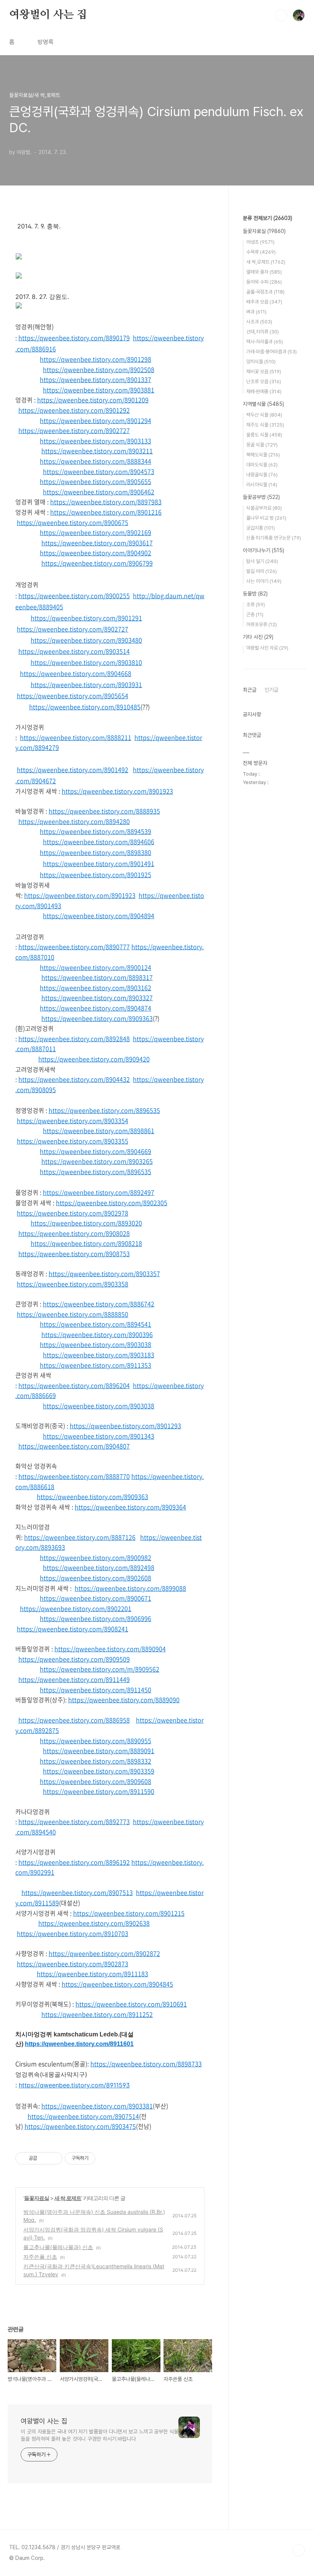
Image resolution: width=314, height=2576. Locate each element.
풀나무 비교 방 (266, 518)
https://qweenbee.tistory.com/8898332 (96, 1761)
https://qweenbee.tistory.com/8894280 (74, 821)
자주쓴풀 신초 (40, 2257)
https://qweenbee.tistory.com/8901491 (99, 863)
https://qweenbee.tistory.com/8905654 (73, 696)
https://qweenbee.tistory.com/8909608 (96, 1781)
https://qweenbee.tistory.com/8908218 (86, 1243)
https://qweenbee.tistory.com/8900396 (97, 1334)
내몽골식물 (262, 475)
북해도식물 (263, 455)
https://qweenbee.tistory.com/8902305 (112, 1203)
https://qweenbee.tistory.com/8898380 (96, 852)
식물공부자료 (264, 508)
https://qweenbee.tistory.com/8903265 (97, 1161)
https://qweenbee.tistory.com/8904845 (117, 1984)
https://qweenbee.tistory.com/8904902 (96, 553)
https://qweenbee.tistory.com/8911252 (97, 2014)
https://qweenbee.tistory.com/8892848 (74, 1039)
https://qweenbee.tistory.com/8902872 (104, 1953)
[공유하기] (44, 2158)
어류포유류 (262, 624)
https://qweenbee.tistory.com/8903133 (96, 441)
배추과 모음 (264, 302)
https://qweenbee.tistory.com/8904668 (76, 673)
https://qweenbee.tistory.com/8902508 (99, 369)
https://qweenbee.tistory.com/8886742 (99, 1304)
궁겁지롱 (261, 528)
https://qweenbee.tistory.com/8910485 (85, 707)
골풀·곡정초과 (265, 292)
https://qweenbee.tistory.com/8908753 (74, 1254)
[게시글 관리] (54, 2158)
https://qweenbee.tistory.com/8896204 (74, 1385)
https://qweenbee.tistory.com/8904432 (74, 1079)
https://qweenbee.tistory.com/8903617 (97, 543)
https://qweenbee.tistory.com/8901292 (74, 410)
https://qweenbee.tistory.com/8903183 (99, 1355)
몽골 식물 (262, 445)
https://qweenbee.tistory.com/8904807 (74, 1446)
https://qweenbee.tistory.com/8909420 (94, 1059)
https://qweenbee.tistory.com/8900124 (96, 967)
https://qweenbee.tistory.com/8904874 (96, 1008)
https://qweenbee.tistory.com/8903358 (73, 1284)
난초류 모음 (264, 381)
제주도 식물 (265, 425)
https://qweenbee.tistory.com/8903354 (73, 1121)
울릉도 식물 (264, 435)
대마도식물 (262, 465)
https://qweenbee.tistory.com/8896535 (104, 1110)
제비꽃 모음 (264, 372)
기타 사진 (258, 637)
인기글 (271, 690)
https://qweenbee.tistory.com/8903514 (74, 651)
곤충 (255, 614)
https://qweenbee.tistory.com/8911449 (74, 1679)
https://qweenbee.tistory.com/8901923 (117, 791)
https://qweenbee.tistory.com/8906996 (96, 1618)
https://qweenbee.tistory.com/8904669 (96, 1151)
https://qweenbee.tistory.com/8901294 (96, 420)
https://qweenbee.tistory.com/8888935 (104, 811)
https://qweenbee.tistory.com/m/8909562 (100, 1669)
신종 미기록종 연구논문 (274, 538)
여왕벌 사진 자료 (267, 648)
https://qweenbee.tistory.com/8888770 (74, 1476)
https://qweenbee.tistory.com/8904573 (99, 471)
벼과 (256, 312)
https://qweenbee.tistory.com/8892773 (74, 1821)
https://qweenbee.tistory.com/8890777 (74, 947)
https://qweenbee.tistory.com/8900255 (74, 596)
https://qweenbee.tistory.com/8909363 (97, 1018)
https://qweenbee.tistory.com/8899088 (130, 1588)
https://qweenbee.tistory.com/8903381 (97, 2106)
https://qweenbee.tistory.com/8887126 (80, 1537)
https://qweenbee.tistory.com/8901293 (125, 1426)
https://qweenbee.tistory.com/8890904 (110, 1649)
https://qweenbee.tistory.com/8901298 (96, 359)
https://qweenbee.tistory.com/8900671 (96, 1598)
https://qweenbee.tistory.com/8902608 (96, 1578)
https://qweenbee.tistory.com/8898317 (97, 977)
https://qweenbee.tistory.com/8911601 (79, 2044)
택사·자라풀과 (265, 342)
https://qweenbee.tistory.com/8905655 (96, 481)
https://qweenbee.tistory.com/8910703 (73, 1933)
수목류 (261, 252)
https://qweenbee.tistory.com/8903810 (86, 662)
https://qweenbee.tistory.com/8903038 (96, 1344)
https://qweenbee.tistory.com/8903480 (86, 640)
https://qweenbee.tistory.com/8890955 (96, 1741)
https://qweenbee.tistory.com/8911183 (92, 1974)
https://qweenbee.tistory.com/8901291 (86, 618)
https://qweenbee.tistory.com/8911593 (74, 2085)
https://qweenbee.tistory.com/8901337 (96, 379)
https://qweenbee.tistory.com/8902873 (73, 1964)
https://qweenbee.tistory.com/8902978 (73, 1213)
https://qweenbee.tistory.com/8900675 (73, 522)
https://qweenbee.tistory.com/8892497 (99, 1192)
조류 (256, 605)
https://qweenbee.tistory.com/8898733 (146, 2064)
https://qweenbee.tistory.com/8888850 (73, 1314)
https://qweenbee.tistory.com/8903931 (86, 684)
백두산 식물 (264, 415)
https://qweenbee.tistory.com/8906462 (99, 492)
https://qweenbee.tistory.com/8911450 (96, 1690)
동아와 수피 (264, 282)
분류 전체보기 (267, 218)
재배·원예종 (264, 391)
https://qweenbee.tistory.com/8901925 (96, 875)
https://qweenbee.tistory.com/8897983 (106, 502)
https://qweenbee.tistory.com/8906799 (97, 563)
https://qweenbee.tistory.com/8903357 (104, 1273)
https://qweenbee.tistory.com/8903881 (99, 390)
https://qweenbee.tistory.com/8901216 (106, 512)
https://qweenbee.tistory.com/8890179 (74, 338)
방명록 (46, 42)
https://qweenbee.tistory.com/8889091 (99, 1751)
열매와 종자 (264, 272)
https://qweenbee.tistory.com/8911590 (99, 1791)
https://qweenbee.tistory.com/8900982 (96, 1557)
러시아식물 (262, 485)
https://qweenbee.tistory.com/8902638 (94, 1923)
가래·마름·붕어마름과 (271, 352)
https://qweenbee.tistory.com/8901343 (99, 1436)
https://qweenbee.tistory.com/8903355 (73, 1141)
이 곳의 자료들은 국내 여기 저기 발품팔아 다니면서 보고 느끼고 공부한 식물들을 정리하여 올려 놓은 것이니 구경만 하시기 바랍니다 (100, 2435)
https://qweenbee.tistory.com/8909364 (130, 1507)
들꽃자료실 (37, 2198)
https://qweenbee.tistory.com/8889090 (124, 1700)
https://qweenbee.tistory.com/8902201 (76, 1608)
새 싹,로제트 (68, 2198)
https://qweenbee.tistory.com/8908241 (73, 1629)
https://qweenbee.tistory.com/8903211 (97, 451)
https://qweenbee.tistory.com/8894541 (96, 1324)
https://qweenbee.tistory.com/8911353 (96, 1365)
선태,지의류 (262, 332)
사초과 (259, 322)
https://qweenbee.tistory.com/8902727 (74, 430)
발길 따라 (262, 571)
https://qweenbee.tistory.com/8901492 (73, 770)
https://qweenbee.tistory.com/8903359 (99, 1771)
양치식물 (261, 362)
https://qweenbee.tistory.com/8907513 (77, 1892)
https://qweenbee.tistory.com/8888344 (96, 461)
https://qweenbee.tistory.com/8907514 (83, 2116)
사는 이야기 (264, 581)
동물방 (255, 594)
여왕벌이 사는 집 (48, 15)
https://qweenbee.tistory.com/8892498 (99, 1567)
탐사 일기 (262, 561)
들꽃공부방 (261, 497)
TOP (299, 2550)
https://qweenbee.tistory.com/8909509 (74, 1659)
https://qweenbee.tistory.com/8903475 (80, 2126)
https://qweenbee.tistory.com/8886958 (74, 1720)
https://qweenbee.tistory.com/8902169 (96, 532)
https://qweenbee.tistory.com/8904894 (99, 916)
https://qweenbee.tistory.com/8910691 (131, 2004)
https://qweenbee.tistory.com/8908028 (74, 1233)
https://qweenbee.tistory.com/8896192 (74, 1862)
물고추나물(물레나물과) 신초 (58, 2247)
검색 (281, 15)
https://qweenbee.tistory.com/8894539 (96, 831)
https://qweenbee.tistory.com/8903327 (97, 998)
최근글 (250, 690)
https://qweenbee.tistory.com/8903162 (96, 988)
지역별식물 (263, 404)
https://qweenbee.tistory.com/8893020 (86, 1223)
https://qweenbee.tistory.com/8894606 (99, 842)
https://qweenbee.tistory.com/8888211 (76, 737)
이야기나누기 (263, 550)
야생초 (260, 242)
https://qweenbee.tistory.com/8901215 (129, 1913)
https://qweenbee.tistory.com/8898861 (99, 1130)
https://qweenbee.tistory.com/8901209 (93, 400)
